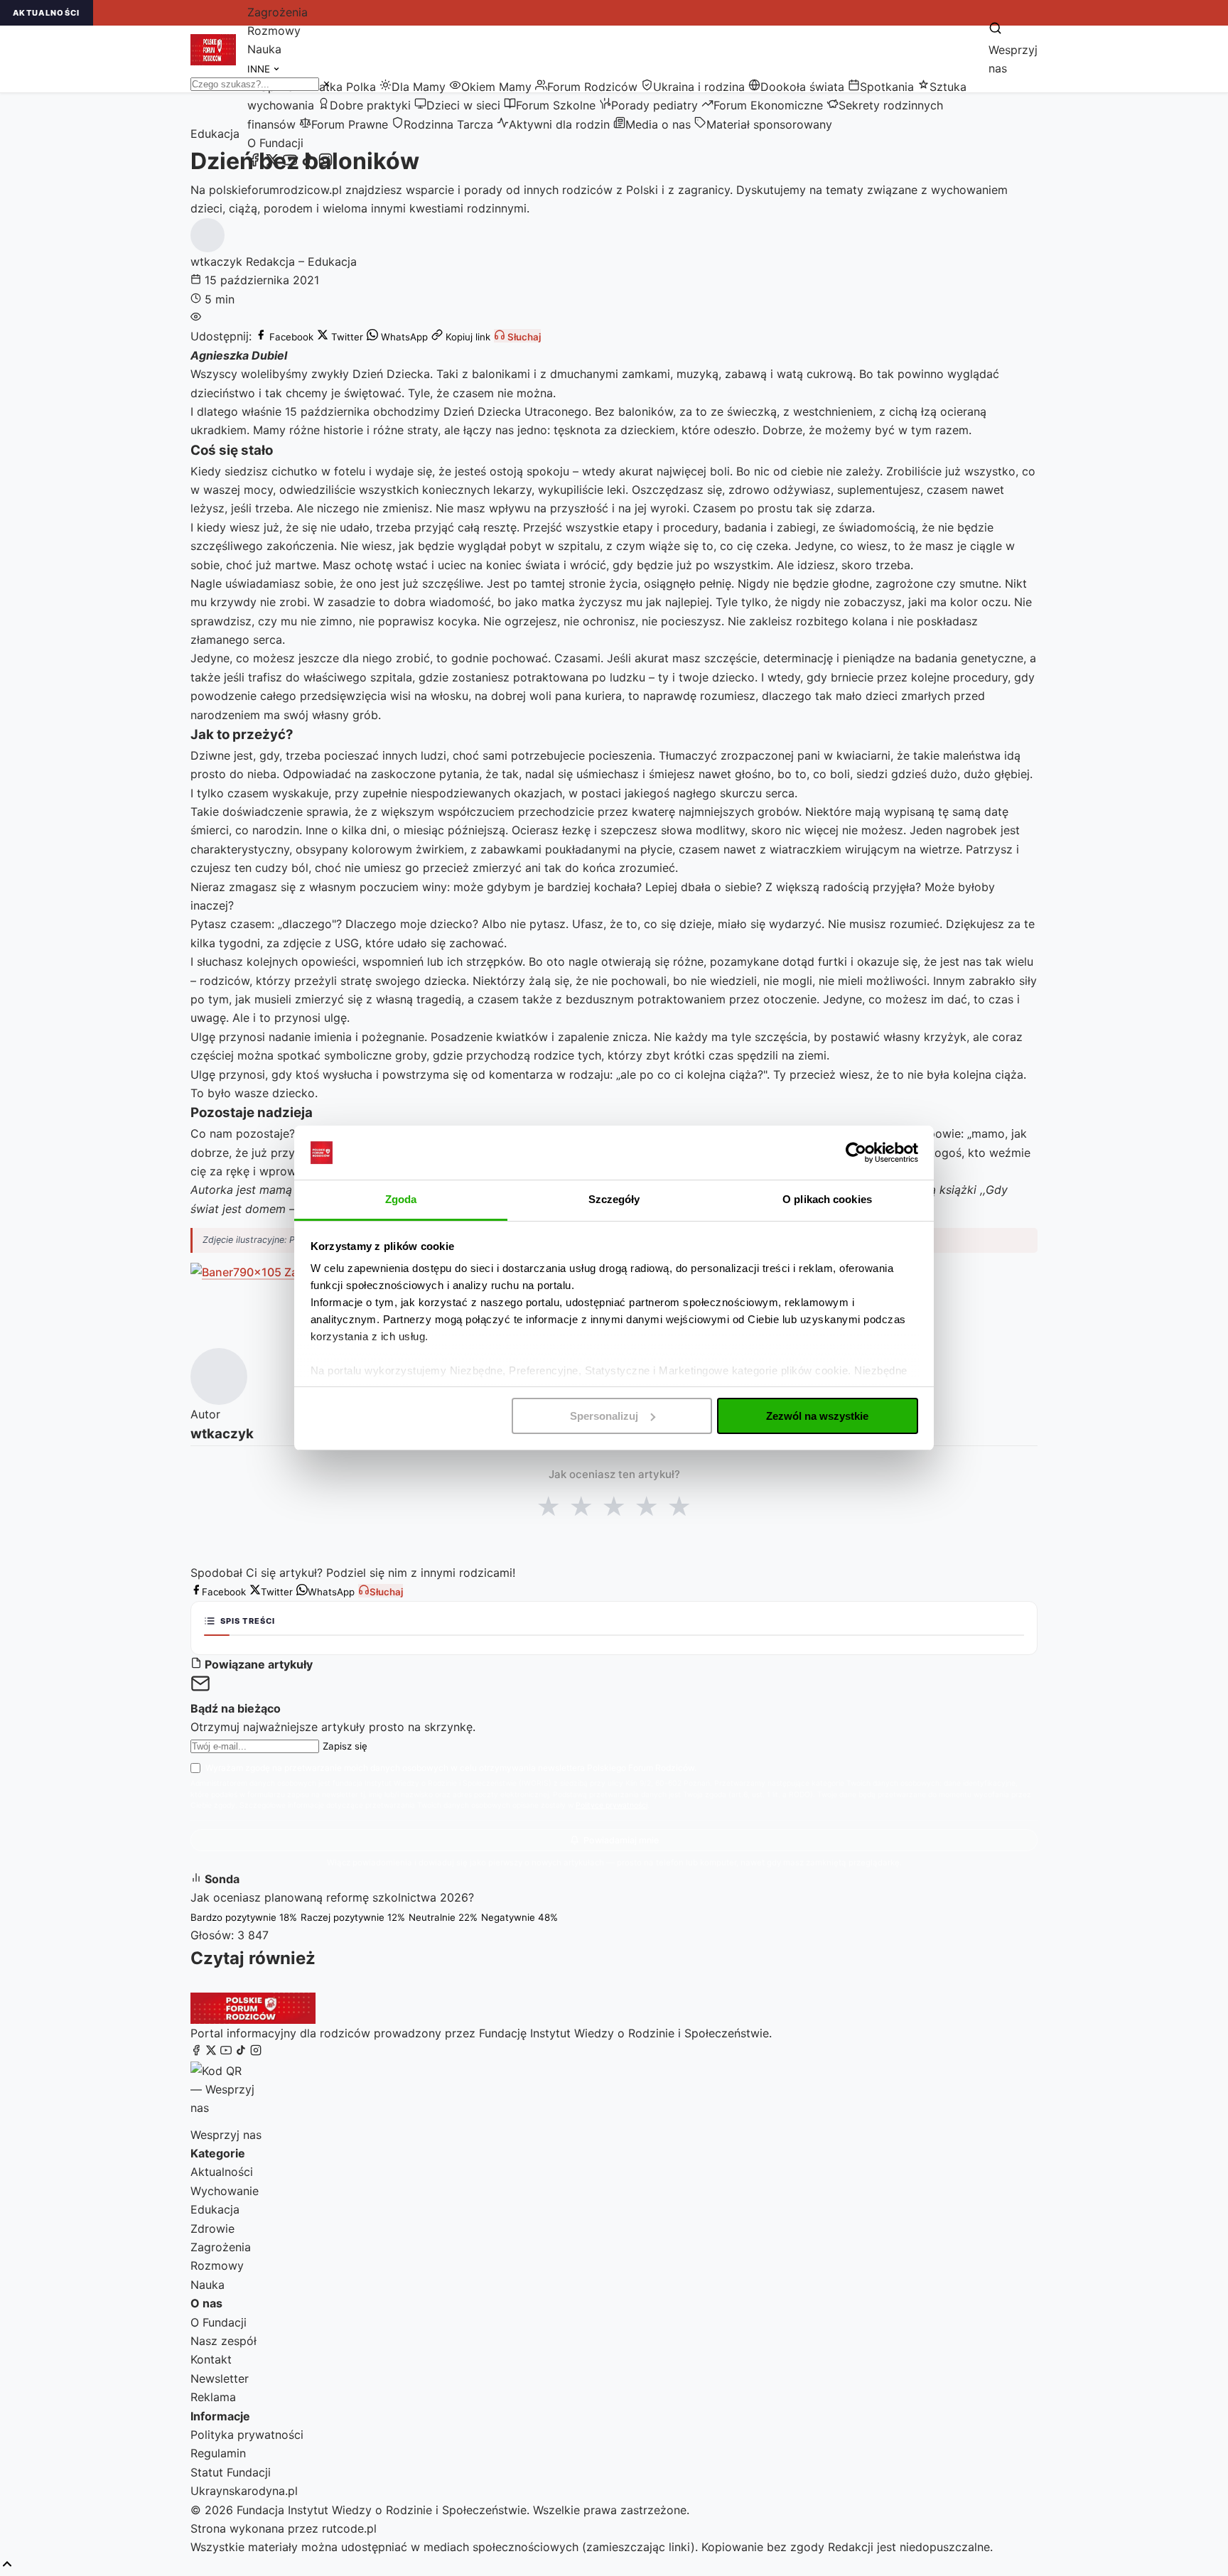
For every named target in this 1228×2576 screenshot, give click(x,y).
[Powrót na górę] (7, 2565)
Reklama (213, 2397)
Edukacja (215, 2209)
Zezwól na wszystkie (817, 1416)
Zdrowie (212, 2229)
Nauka (264, 49)
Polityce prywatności (612, 1805)
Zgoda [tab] (401, 1199)
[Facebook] (254, 163)
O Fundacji (275, 143)
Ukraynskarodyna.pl (244, 2491)
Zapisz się (345, 1746)
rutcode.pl (349, 2528)
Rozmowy (274, 31)
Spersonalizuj (604, 1416)
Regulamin (218, 2453)
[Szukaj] (995, 29)
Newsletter (220, 2378)
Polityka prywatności (247, 2435)
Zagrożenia (278, 12)
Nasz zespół (223, 2341)
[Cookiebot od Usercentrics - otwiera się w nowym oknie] (856, 1153)
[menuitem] (336, 87)
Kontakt (211, 2359)
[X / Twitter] (272, 163)
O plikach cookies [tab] (827, 1199)
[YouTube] (290, 163)
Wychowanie (225, 2191)
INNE (260, 69)
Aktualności (222, 2172)
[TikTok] (308, 163)
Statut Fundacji (231, 2472)
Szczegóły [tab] (614, 1199)
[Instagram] (325, 163)
